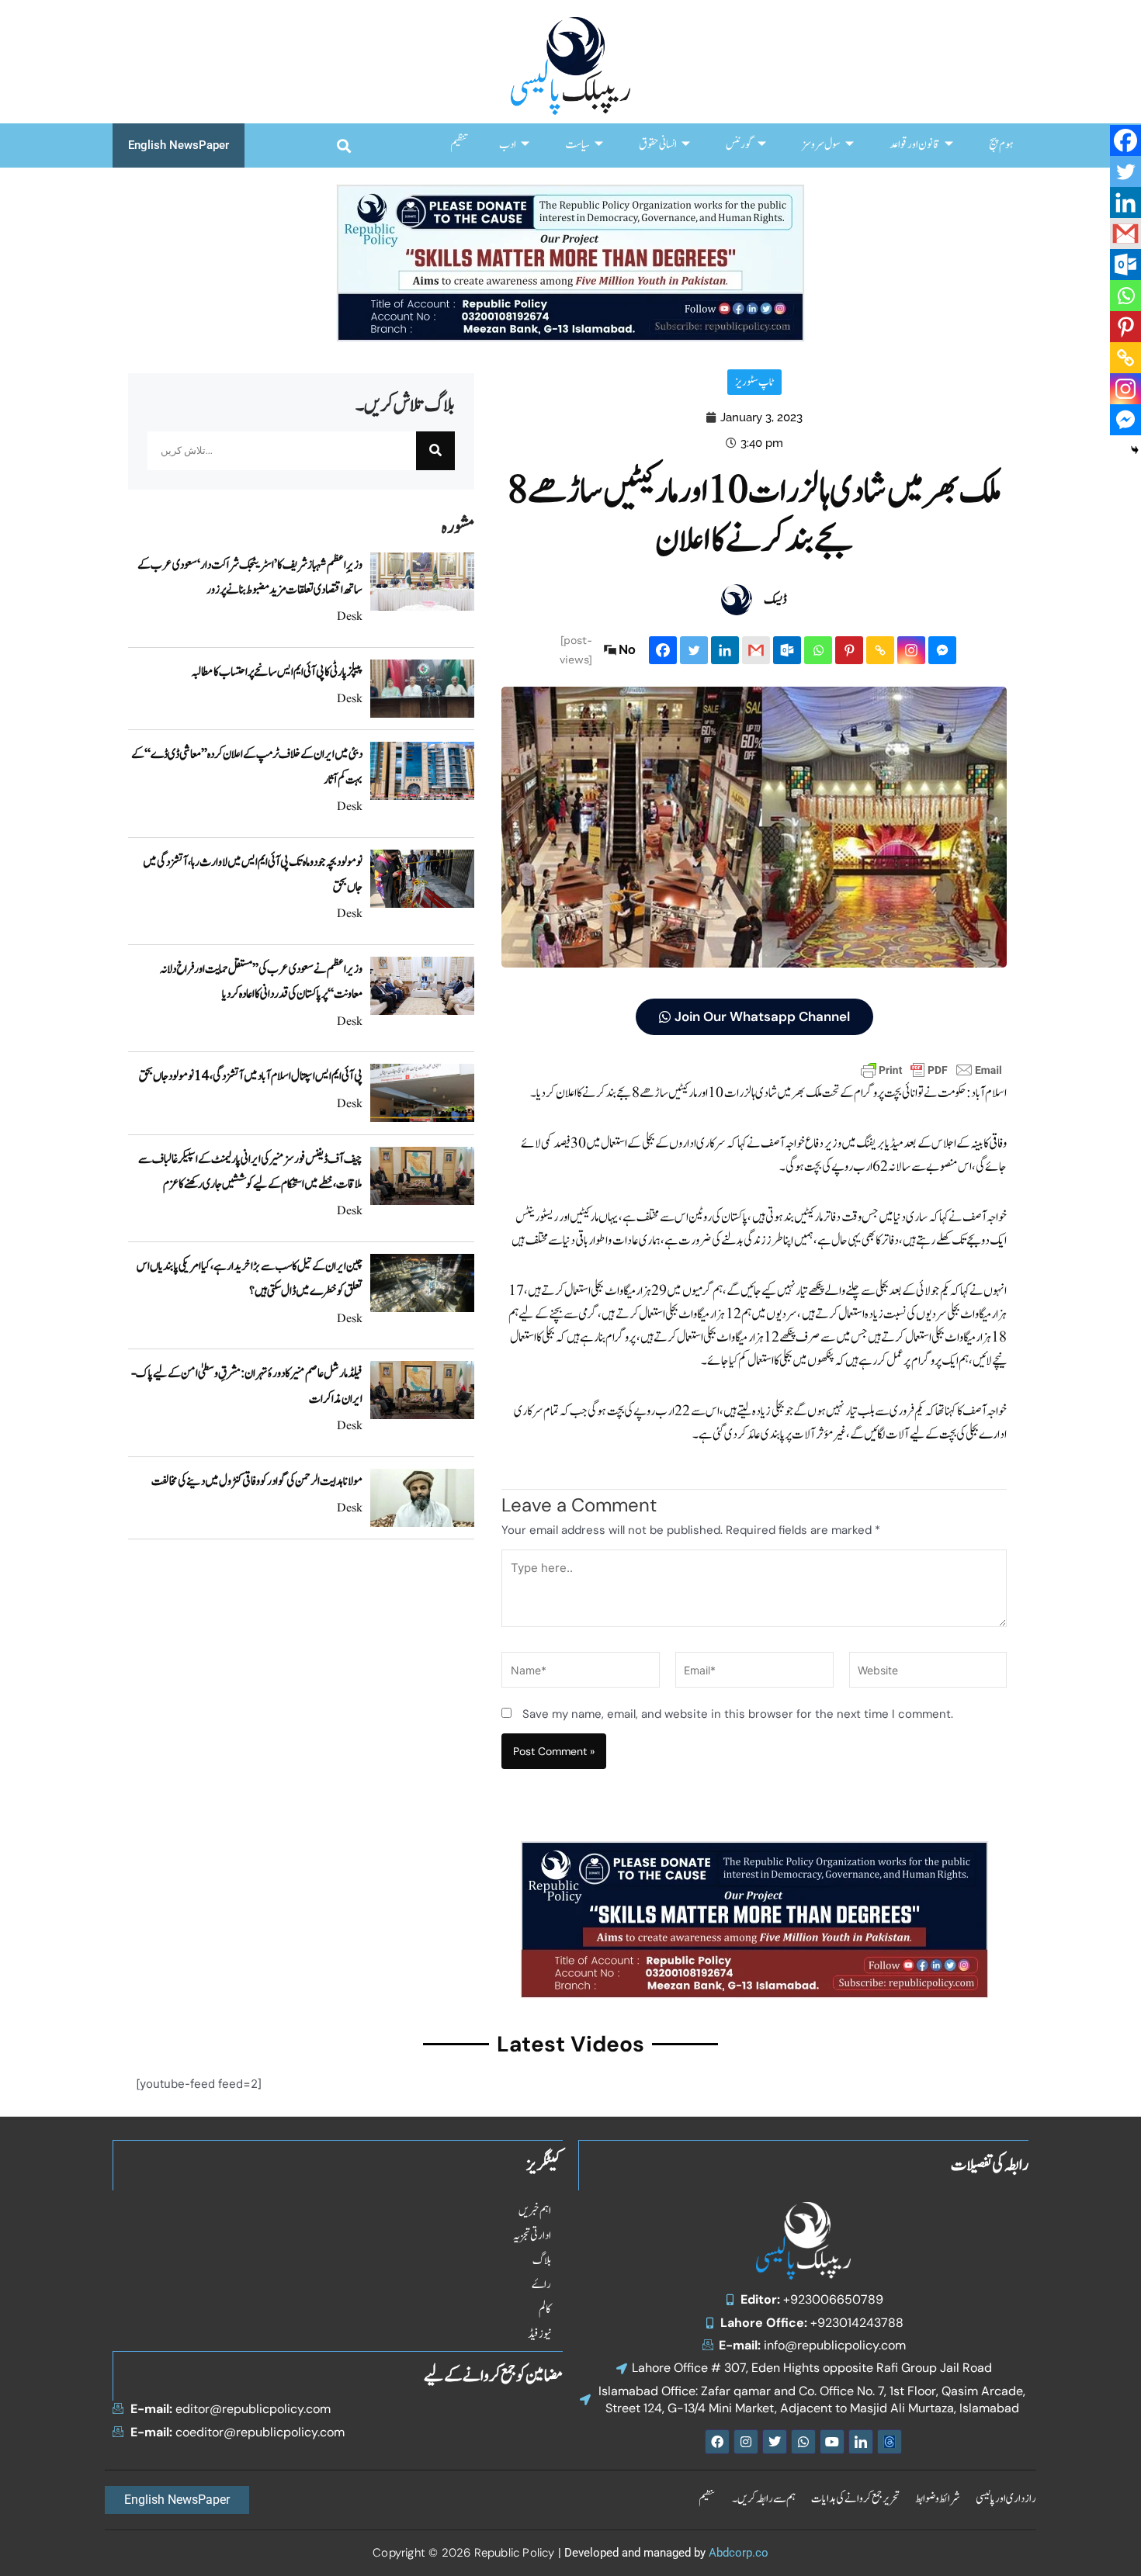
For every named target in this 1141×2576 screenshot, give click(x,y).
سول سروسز (821, 145)
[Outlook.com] (787, 650)
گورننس (739, 145)
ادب (508, 145)
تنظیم (459, 145)
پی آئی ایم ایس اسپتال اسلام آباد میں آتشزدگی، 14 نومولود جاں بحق (251, 1076)
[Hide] (1135, 450)
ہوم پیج (1001, 145)
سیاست (577, 145)
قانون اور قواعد (915, 145)
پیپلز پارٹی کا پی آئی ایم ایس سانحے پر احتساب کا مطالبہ (277, 672)
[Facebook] (663, 650)
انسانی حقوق (658, 145)
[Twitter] (694, 650)
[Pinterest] (849, 650)
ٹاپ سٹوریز (754, 382)
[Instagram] (911, 650)
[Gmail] (756, 650)
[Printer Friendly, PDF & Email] (931, 1069)
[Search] (435, 451)
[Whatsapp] (818, 650)
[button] (343, 145)
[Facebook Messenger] (942, 650)
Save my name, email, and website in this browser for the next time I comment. (738, 1714)
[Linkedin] (725, 650)
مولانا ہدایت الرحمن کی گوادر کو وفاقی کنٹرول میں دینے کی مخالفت (257, 1481)
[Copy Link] (880, 650)
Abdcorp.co (739, 2553)
